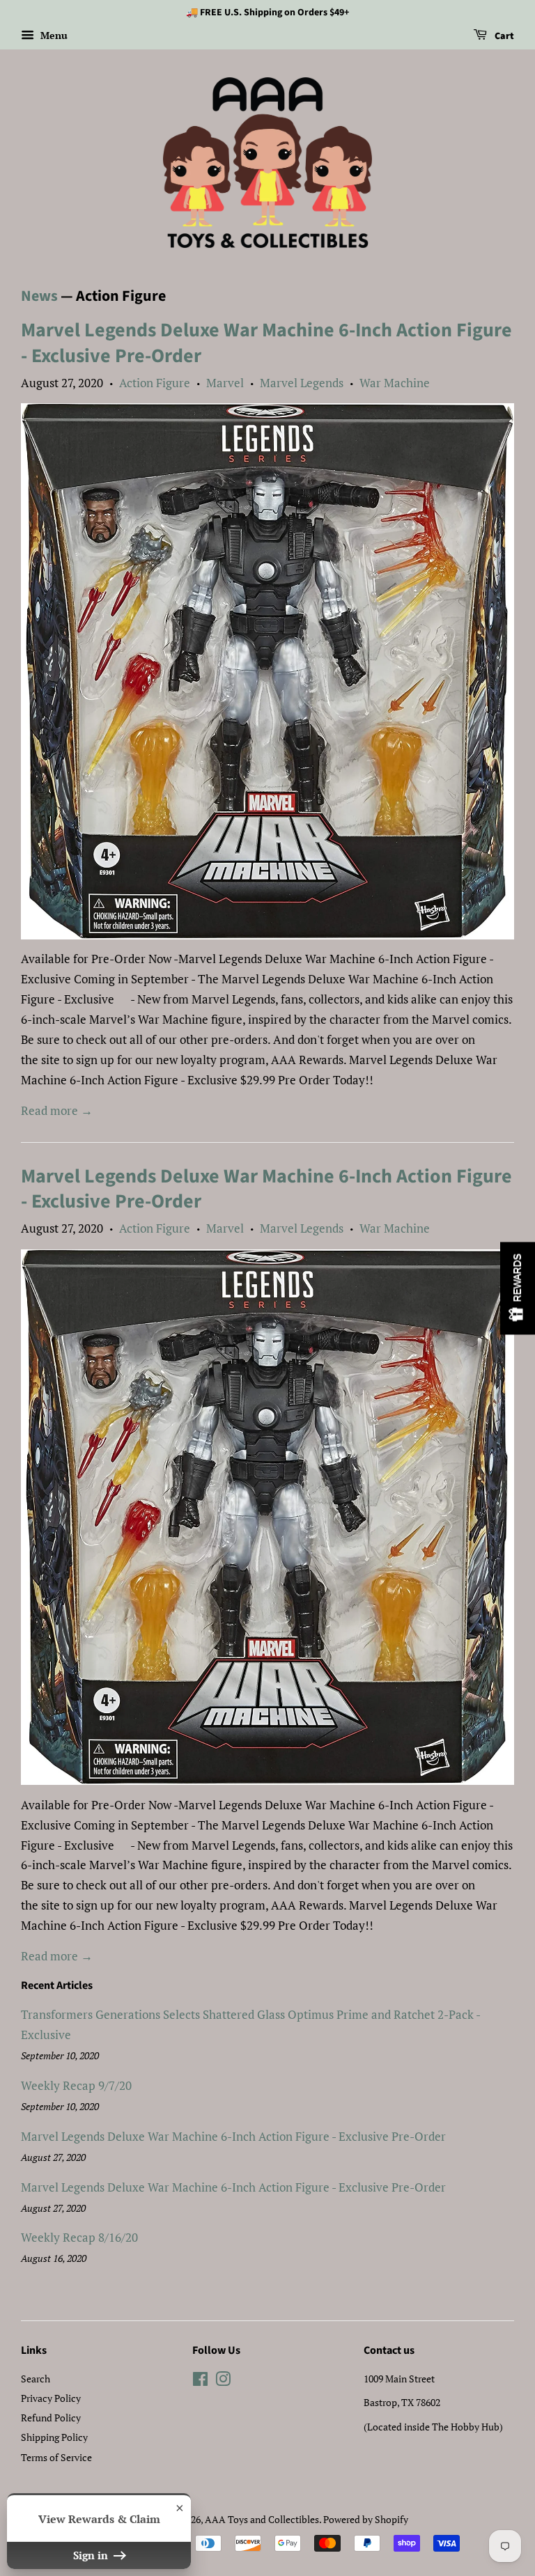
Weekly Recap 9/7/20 (76, 2085)
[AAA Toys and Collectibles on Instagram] (223, 2381)
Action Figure (155, 383)
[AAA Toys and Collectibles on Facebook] (200, 2381)
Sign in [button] (92, 2555)
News (39, 296)
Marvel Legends (302, 383)
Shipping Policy (54, 2437)
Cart (503, 36)
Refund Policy (51, 2418)
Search (36, 2379)
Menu (53, 35)
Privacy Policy (51, 2398)
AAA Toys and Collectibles (262, 2519)
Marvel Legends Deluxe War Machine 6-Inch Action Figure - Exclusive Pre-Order (266, 343)
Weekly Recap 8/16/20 (79, 2237)
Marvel (225, 383)
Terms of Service (56, 2457)
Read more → (57, 1110)
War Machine (395, 383)
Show (518, 1288)
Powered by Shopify (366, 2519)
